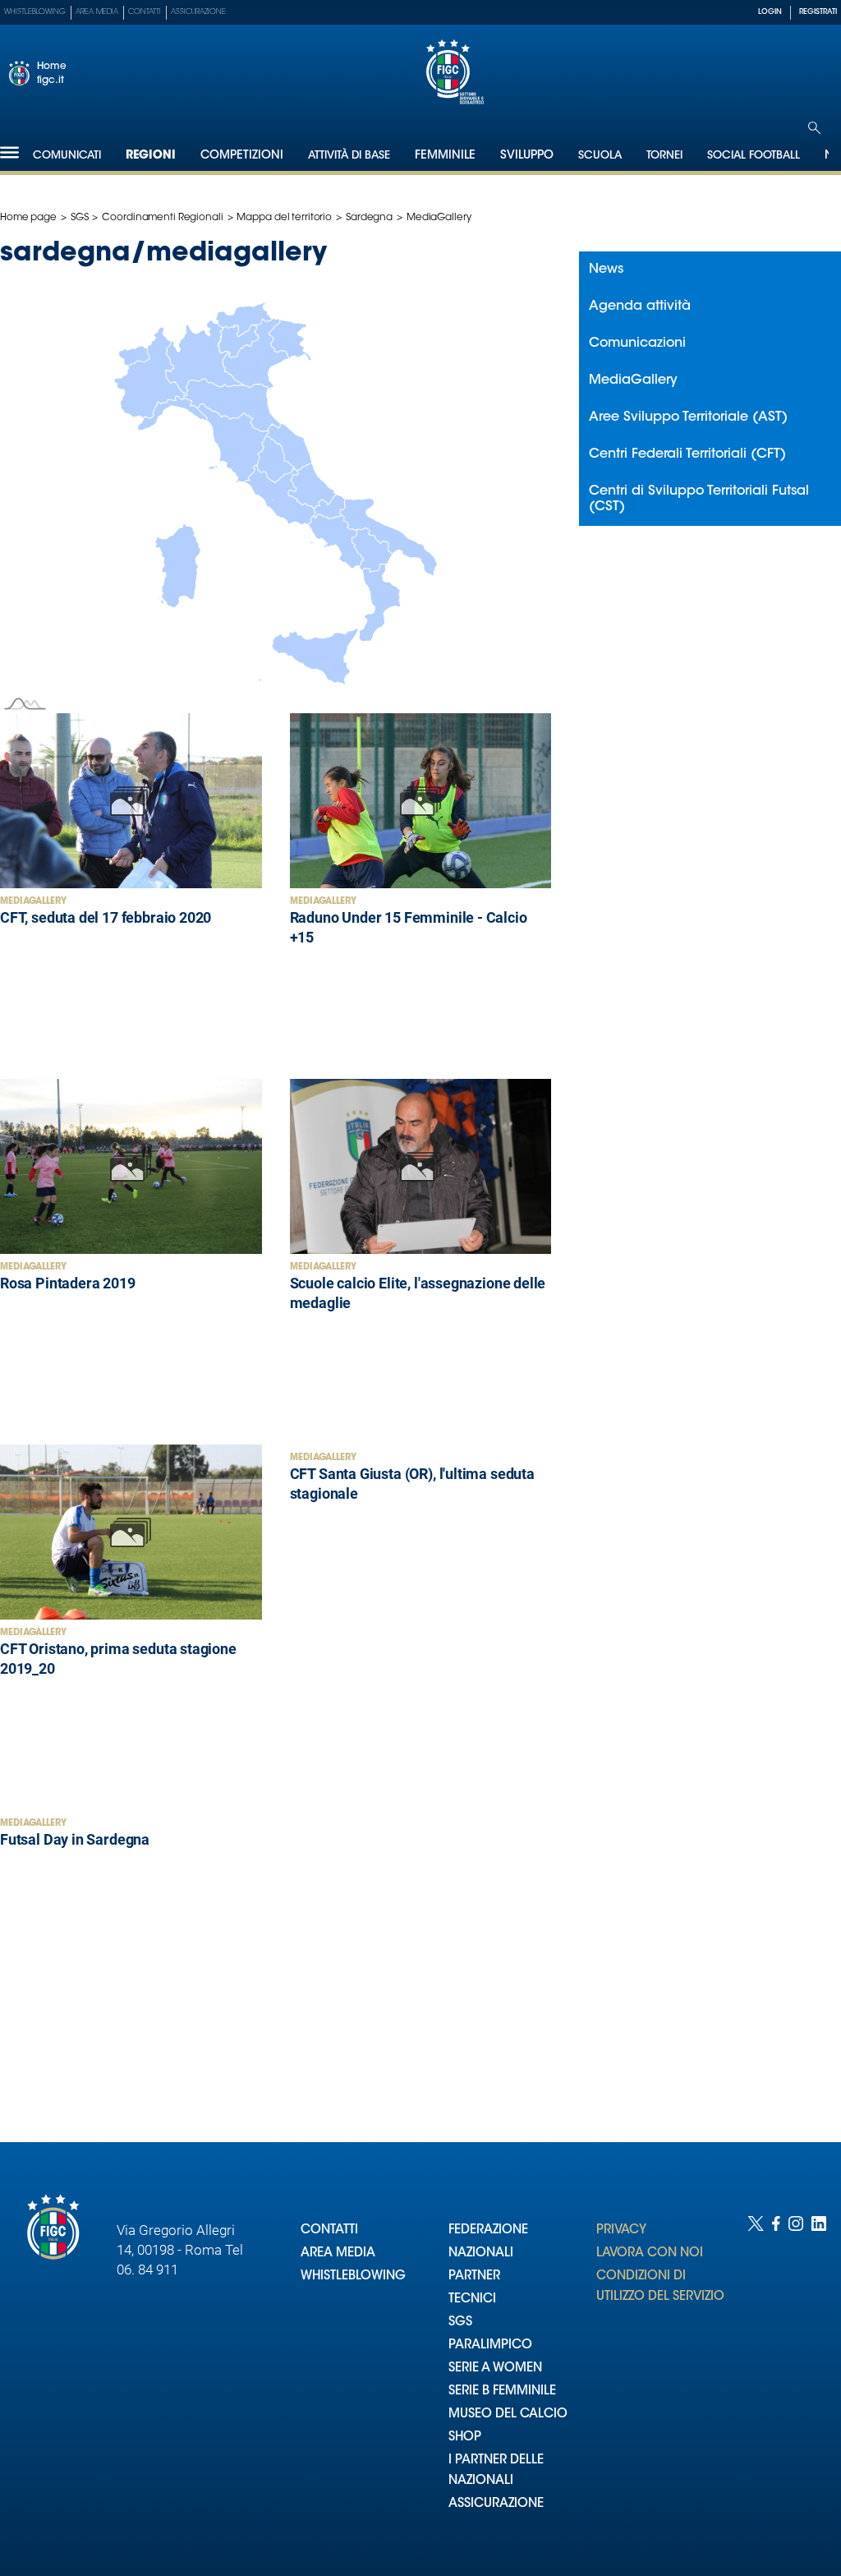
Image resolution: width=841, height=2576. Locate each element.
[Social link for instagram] (796, 2380)
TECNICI (472, 2300)
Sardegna (369, 218)
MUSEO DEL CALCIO (508, 2415)
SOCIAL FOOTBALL (754, 156)
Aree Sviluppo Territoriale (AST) (688, 417)
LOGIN (770, 12)
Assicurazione (198, 12)
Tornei (664, 156)
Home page (28, 218)
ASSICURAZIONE (496, 2504)
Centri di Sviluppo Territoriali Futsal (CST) (699, 499)
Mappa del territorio (284, 218)
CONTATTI (329, 2230)
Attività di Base (349, 156)
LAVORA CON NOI (650, 2253)
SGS (80, 218)
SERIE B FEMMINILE (502, 2392)
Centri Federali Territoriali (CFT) (687, 454)
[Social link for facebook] (776, 2380)
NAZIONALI (481, 2253)
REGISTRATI (818, 12)
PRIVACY (621, 2230)
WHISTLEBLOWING (353, 2276)
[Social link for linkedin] (819, 2380)
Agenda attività (640, 306)
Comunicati (67, 156)
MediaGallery (33, 902)
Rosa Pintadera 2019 (68, 1283)
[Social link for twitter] (756, 2380)
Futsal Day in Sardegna (75, 1839)
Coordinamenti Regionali (162, 218)
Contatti (145, 12)
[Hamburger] (9, 152)
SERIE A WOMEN (495, 2369)
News (606, 270)
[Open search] (814, 128)
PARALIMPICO (490, 2346)
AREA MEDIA (338, 2253)
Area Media (97, 12)
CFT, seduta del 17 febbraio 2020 (106, 917)
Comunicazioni (637, 343)
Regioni (151, 156)
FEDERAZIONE (488, 2230)
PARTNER (474, 2276)
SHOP (465, 2438)
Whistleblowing (35, 12)
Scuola (600, 156)
